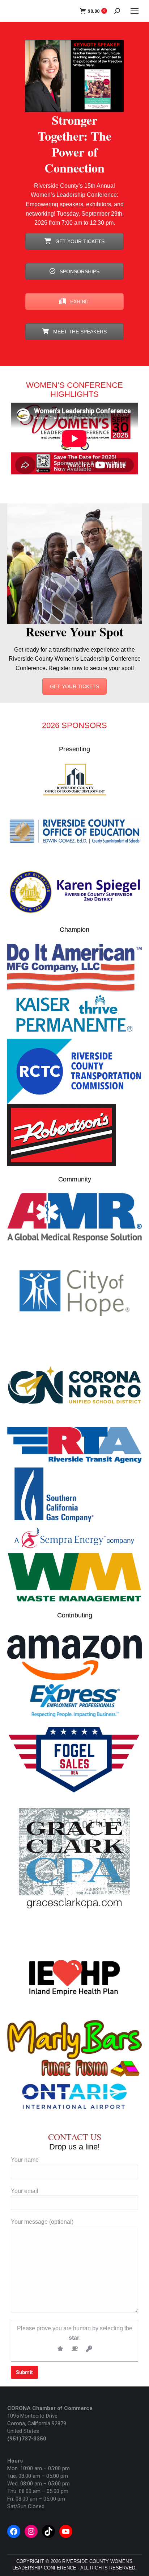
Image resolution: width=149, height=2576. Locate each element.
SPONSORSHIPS (79, 271)
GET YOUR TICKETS (79, 241)
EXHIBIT (79, 302)
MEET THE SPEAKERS (79, 332)
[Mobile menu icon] (135, 11)
